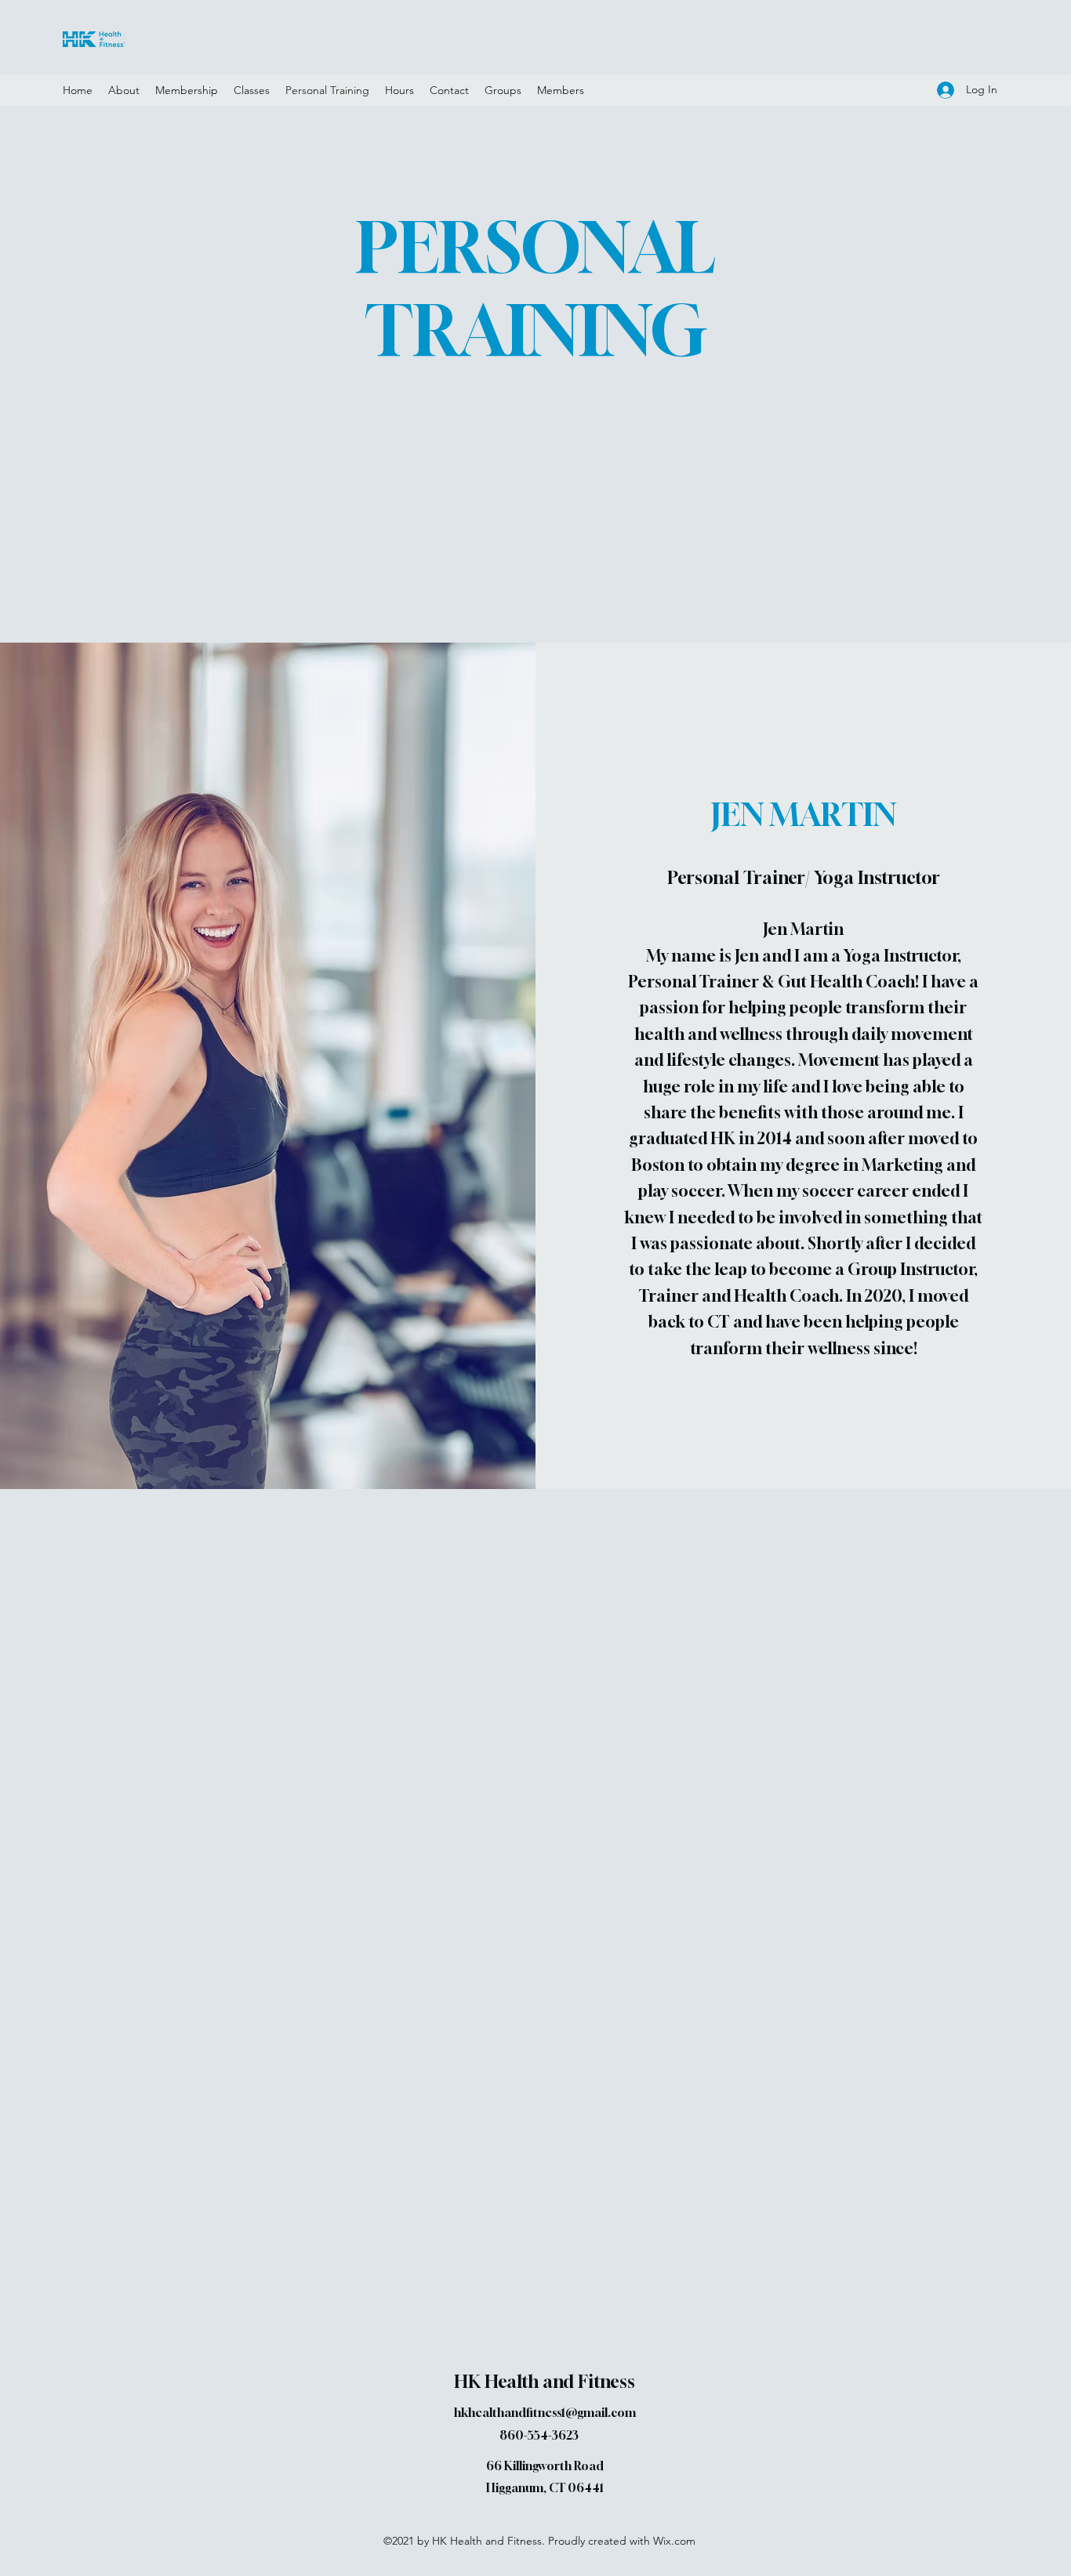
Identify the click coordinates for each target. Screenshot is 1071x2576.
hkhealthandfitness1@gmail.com (545, 2412)
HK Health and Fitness (545, 2382)
